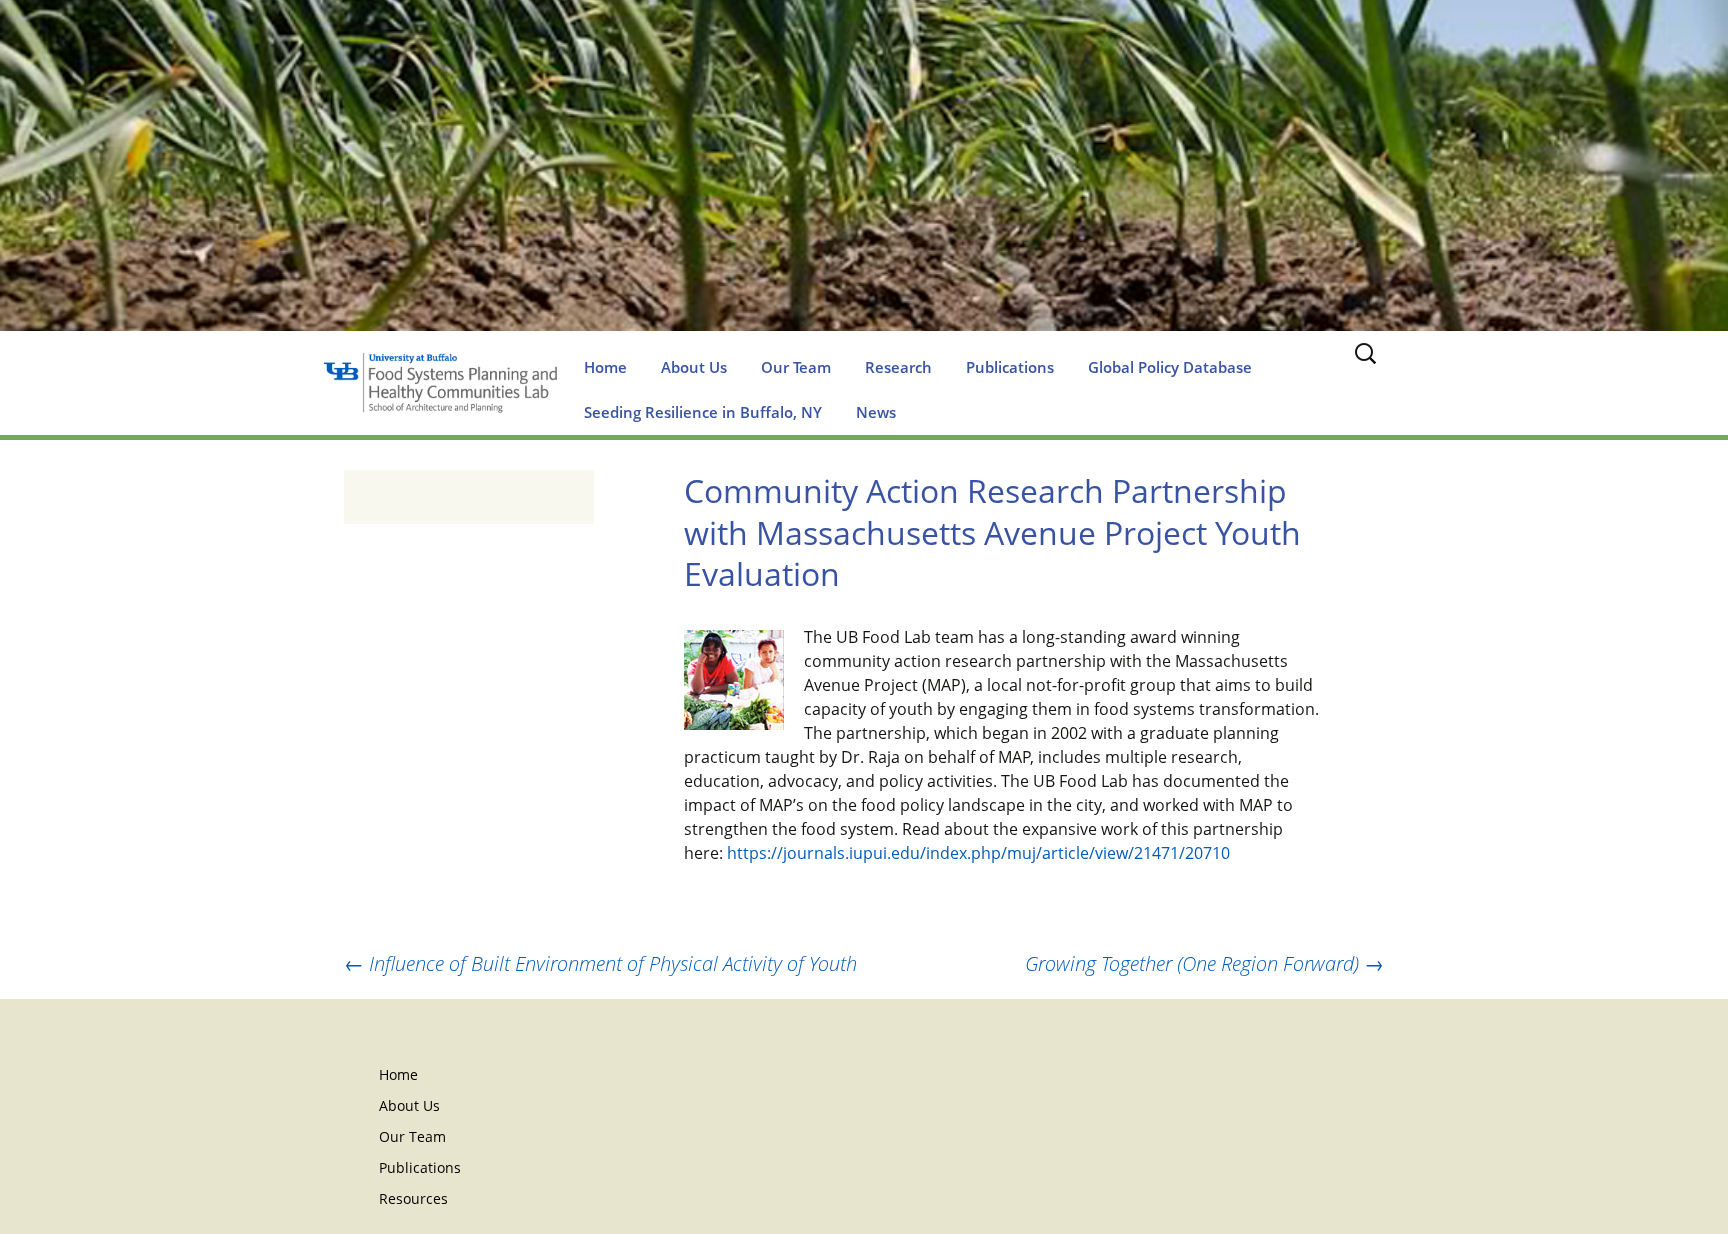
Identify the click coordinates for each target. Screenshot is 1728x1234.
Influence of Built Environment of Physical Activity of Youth (600, 963)
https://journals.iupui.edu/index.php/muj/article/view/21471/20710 (978, 853)
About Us (694, 367)
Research (898, 367)
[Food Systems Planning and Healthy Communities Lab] (864, 185)
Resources (413, 1198)
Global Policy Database (1170, 367)
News (876, 412)
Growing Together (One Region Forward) (1204, 963)
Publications (1010, 367)
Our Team (796, 367)
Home (605, 367)
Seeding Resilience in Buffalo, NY (703, 412)
